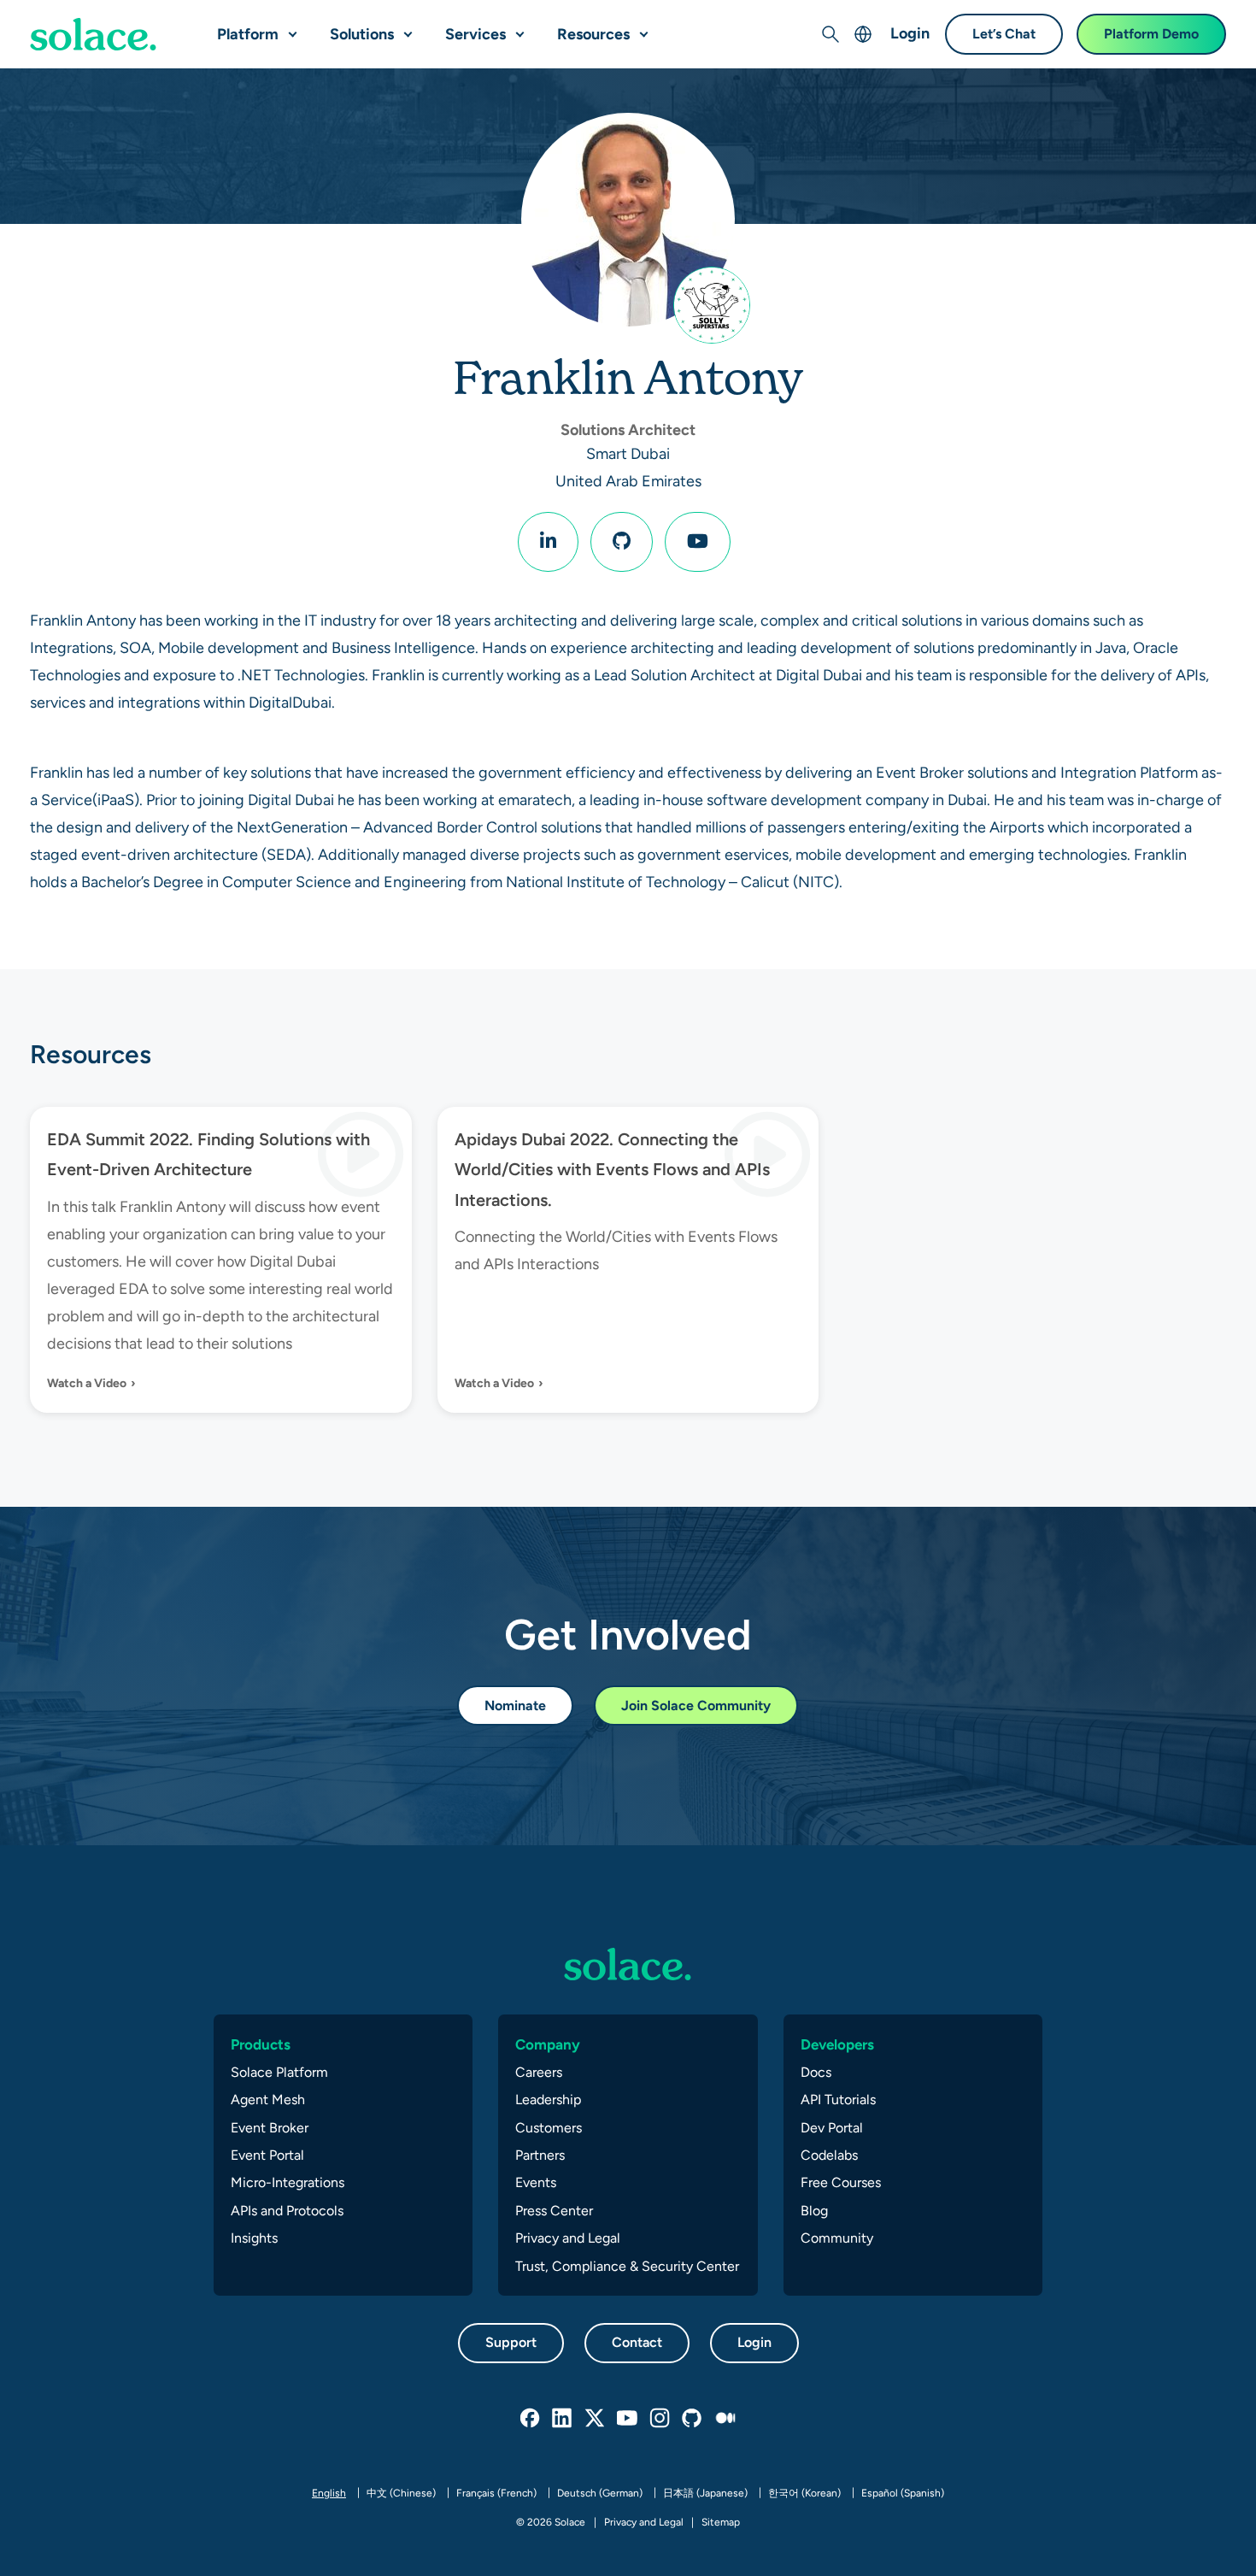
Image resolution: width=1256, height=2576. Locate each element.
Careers (539, 2072)
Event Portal (267, 2155)
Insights (254, 2238)
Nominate (515, 1706)
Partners (540, 2155)
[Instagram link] (660, 2419)
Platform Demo (1151, 34)
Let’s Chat (1004, 34)
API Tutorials (838, 2100)
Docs (816, 2072)
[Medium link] (725, 2419)
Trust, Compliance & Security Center (627, 2266)
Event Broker (270, 2128)
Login (910, 33)
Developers (837, 2044)
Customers (549, 2128)
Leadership (548, 2100)
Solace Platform (279, 2072)
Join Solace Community (696, 1706)
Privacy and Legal (568, 2238)
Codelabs (829, 2155)
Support (511, 2342)
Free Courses (841, 2182)
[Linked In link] (563, 2419)
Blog (814, 2211)
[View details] (93, 34)
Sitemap (721, 2522)
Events (536, 2182)
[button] (289, 27)
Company (548, 2044)
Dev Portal (832, 2128)
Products (261, 2044)
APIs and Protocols (287, 2211)
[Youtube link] (628, 2419)
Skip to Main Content (85, 18)
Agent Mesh (268, 2100)
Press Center (554, 2211)
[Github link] (693, 2419)
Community (837, 2238)
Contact (637, 2342)
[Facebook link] (531, 2419)
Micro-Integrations (288, 2182)
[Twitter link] (596, 2419)
